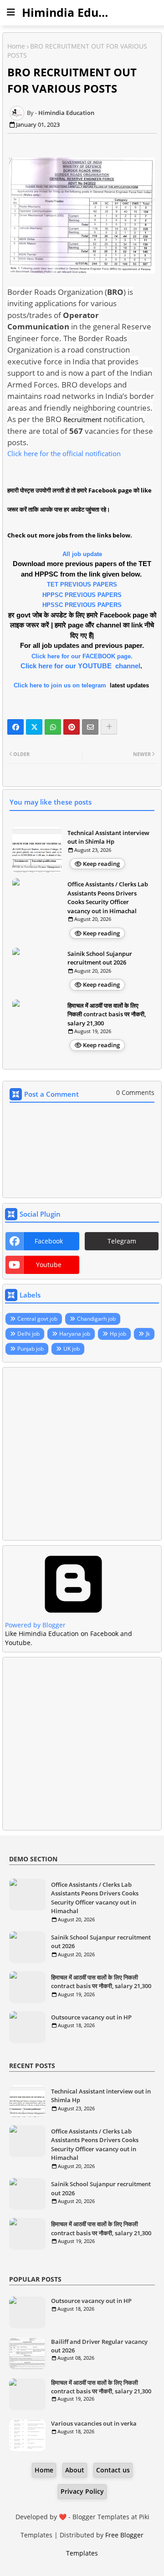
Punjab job (31, 1349)
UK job (72, 1349)
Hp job (118, 1334)
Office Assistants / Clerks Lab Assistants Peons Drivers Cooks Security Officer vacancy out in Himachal (108, 898)
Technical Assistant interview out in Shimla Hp (108, 837)
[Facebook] (15, 727)
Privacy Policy (82, 2491)
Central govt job (37, 1319)
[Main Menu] (11, 12)
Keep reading (101, 864)
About (75, 2470)
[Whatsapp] (53, 727)
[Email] (90, 727)
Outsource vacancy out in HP (91, 2017)
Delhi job (28, 1334)
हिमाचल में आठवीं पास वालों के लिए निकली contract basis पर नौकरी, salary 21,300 (107, 1014)
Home (16, 46)
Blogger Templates (101, 2517)
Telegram (122, 1241)
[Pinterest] (72, 727)
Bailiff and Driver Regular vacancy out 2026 (99, 2346)
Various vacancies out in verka (94, 2423)
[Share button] (109, 727)
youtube (49, 1265)
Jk (148, 1334)
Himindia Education (78, 12)
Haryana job (75, 1334)
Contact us (113, 2470)
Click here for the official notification (64, 453)
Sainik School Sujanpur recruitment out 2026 (100, 958)
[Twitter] (34, 727)
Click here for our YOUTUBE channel (80, 666)
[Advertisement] (82, 1454)
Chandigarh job (96, 1319)
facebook (49, 1241)
